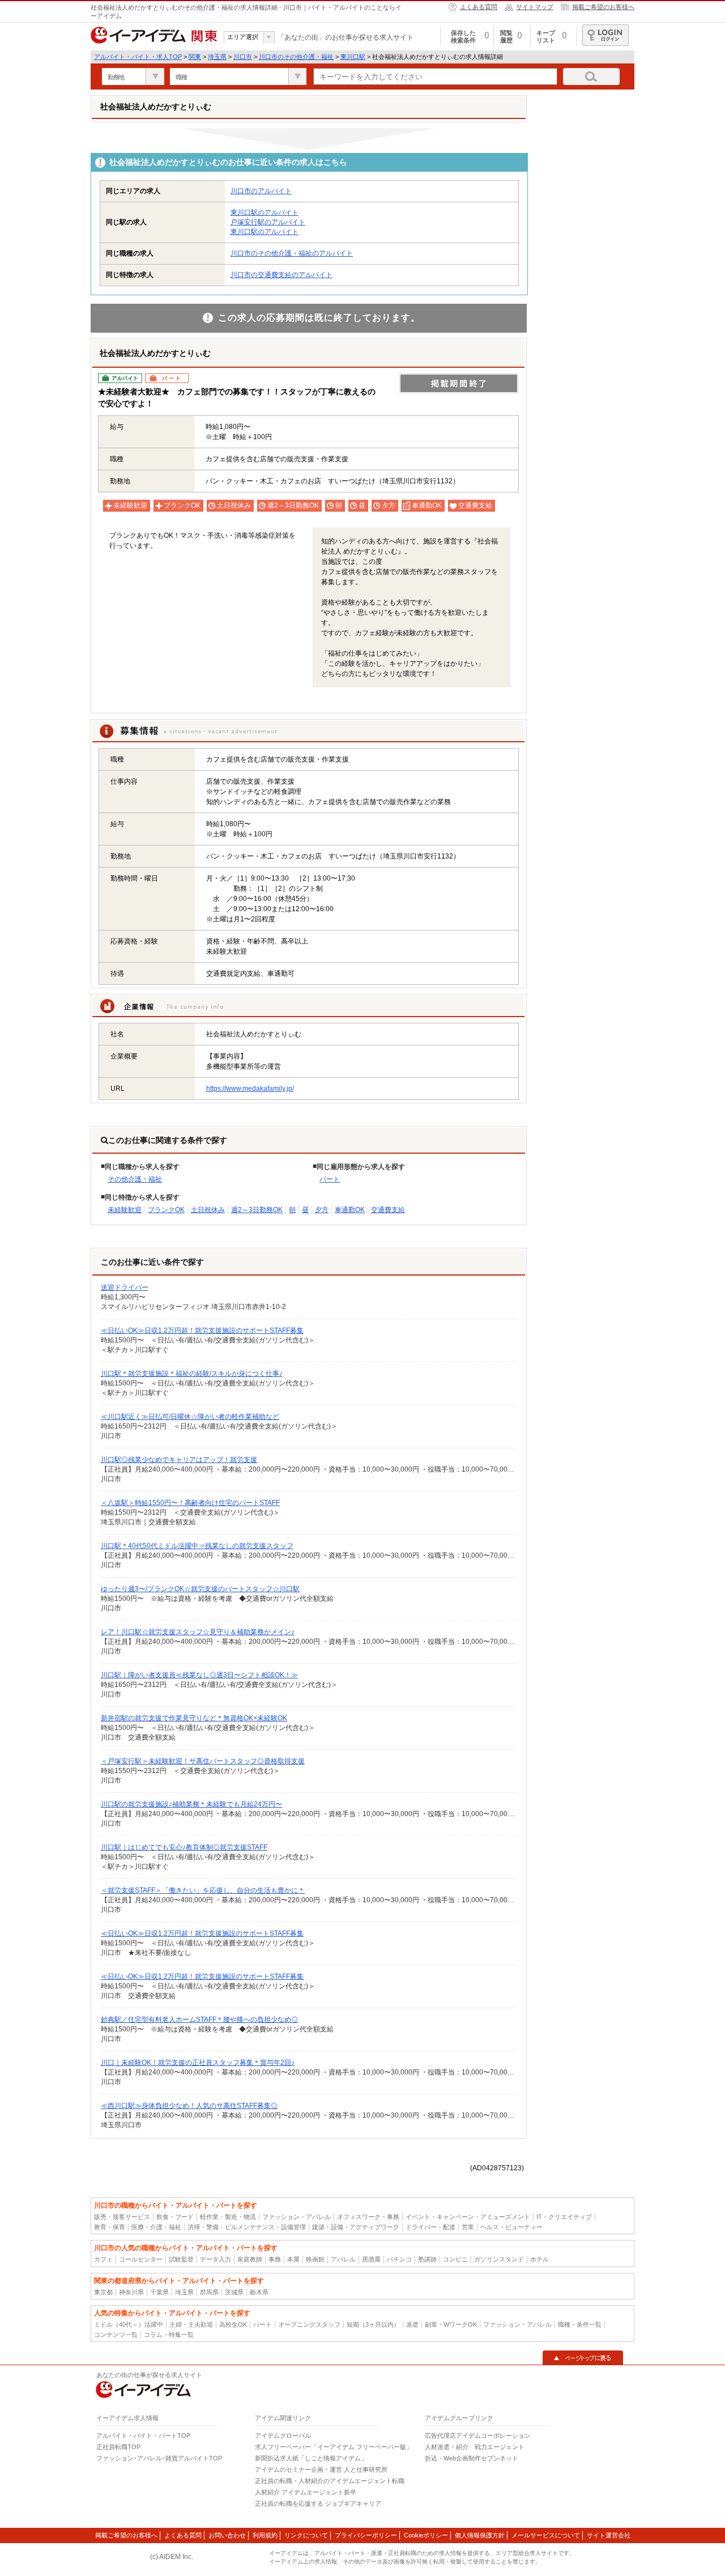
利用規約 (265, 2535)
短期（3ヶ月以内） (373, 2324)
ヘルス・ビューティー (511, 2227)
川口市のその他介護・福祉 (296, 57)
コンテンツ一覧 (116, 2335)
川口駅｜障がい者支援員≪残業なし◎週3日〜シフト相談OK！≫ (199, 1675)
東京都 (103, 2292)
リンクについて (306, 2535)
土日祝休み (208, 1210)
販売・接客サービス (122, 2217)
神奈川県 (131, 2292)
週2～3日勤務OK (257, 1210)
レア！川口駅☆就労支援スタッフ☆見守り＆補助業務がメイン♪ (198, 1632)
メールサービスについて (546, 2535)
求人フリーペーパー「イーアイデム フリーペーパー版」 (334, 2447)
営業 (468, 2227)
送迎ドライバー (125, 1287)
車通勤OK (350, 1210)
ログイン (605, 35)
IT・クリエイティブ (564, 2217)
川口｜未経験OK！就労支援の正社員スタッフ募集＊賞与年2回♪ (198, 2063)
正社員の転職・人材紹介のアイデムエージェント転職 (330, 2481)
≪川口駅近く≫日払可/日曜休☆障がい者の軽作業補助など (190, 1417)
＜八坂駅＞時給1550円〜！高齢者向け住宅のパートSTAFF (190, 1503)
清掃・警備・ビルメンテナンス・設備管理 (247, 2227)
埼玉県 (217, 57)
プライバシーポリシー (366, 2535)
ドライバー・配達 (430, 2227)
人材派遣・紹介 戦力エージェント (475, 2447)
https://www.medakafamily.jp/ (250, 1089)
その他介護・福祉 (135, 1179)
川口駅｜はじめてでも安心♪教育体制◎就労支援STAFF (184, 1847)
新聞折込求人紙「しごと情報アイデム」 (311, 2458)
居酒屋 (371, 2259)
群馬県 (209, 2292)
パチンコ (399, 2259)
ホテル (540, 2259)
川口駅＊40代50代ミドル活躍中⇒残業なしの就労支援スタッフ (197, 1546)
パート (330, 1179)
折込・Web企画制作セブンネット (472, 2458)
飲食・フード (175, 2217)
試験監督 (181, 2259)
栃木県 (259, 2292)
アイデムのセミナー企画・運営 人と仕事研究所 (321, 2469)
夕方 (322, 1210)
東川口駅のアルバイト (265, 212)
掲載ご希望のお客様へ (603, 7)
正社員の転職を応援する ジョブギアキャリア (318, 2503)
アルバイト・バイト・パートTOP (143, 2435)
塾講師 (427, 2259)
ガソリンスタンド (499, 2259)
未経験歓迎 (125, 1210)
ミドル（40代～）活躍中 (129, 2324)
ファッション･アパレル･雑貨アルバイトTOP (159, 2458)
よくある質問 (479, 7)
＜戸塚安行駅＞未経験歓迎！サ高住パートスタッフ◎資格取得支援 (203, 1761)
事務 (275, 2259)
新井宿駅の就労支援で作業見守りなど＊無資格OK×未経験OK (194, 1718)
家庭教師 (250, 2259)
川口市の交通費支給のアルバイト (282, 275)
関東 (195, 57)
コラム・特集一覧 (169, 2335)
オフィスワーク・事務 (368, 2217)
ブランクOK (166, 1210)
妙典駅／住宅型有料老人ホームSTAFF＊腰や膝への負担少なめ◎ (199, 2020)
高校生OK (233, 2324)
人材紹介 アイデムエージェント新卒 (306, 2492)
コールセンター (141, 2259)
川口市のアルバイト (261, 191)
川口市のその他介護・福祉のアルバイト (292, 253)
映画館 (315, 2259)
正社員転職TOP (118, 2447)
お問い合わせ (227, 2535)
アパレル (343, 2259)
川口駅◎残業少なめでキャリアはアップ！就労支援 (179, 1460)
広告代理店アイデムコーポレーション (478, 2435)
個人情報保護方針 (480, 2535)
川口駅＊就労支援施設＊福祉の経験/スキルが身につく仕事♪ (192, 1374)
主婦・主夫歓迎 (191, 2324)
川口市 (243, 57)
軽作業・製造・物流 (228, 2217)
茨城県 (234, 2292)
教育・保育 (110, 2227)
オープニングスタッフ (309, 2324)
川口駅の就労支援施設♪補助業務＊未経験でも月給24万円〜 (191, 1804)
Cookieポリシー (426, 2535)
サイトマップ (535, 7)
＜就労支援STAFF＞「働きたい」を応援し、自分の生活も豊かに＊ (203, 1890)
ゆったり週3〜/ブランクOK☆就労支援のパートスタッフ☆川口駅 (200, 1589)
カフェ (103, 2259)
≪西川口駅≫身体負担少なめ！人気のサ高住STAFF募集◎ (189, 2106)
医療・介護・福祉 (156, 2227)
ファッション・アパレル (297, 2217)
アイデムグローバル (283, 2435)
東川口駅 (353, 57)
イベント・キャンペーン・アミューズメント (468, 2217)
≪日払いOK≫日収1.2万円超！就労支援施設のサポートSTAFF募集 (202, 1330)
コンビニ (455, 2259)
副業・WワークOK (451, 2324)
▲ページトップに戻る (583, 2358)
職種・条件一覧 (580, 2324)
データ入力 (216, 2259)
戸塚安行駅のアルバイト (268, 222)
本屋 (293, 2259)
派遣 (412, 2324)
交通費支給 (388, 1210)
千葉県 (159, 2292)
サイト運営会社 (609, 2535)
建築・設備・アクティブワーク (356, 2227)
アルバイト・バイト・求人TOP (138, 57)
